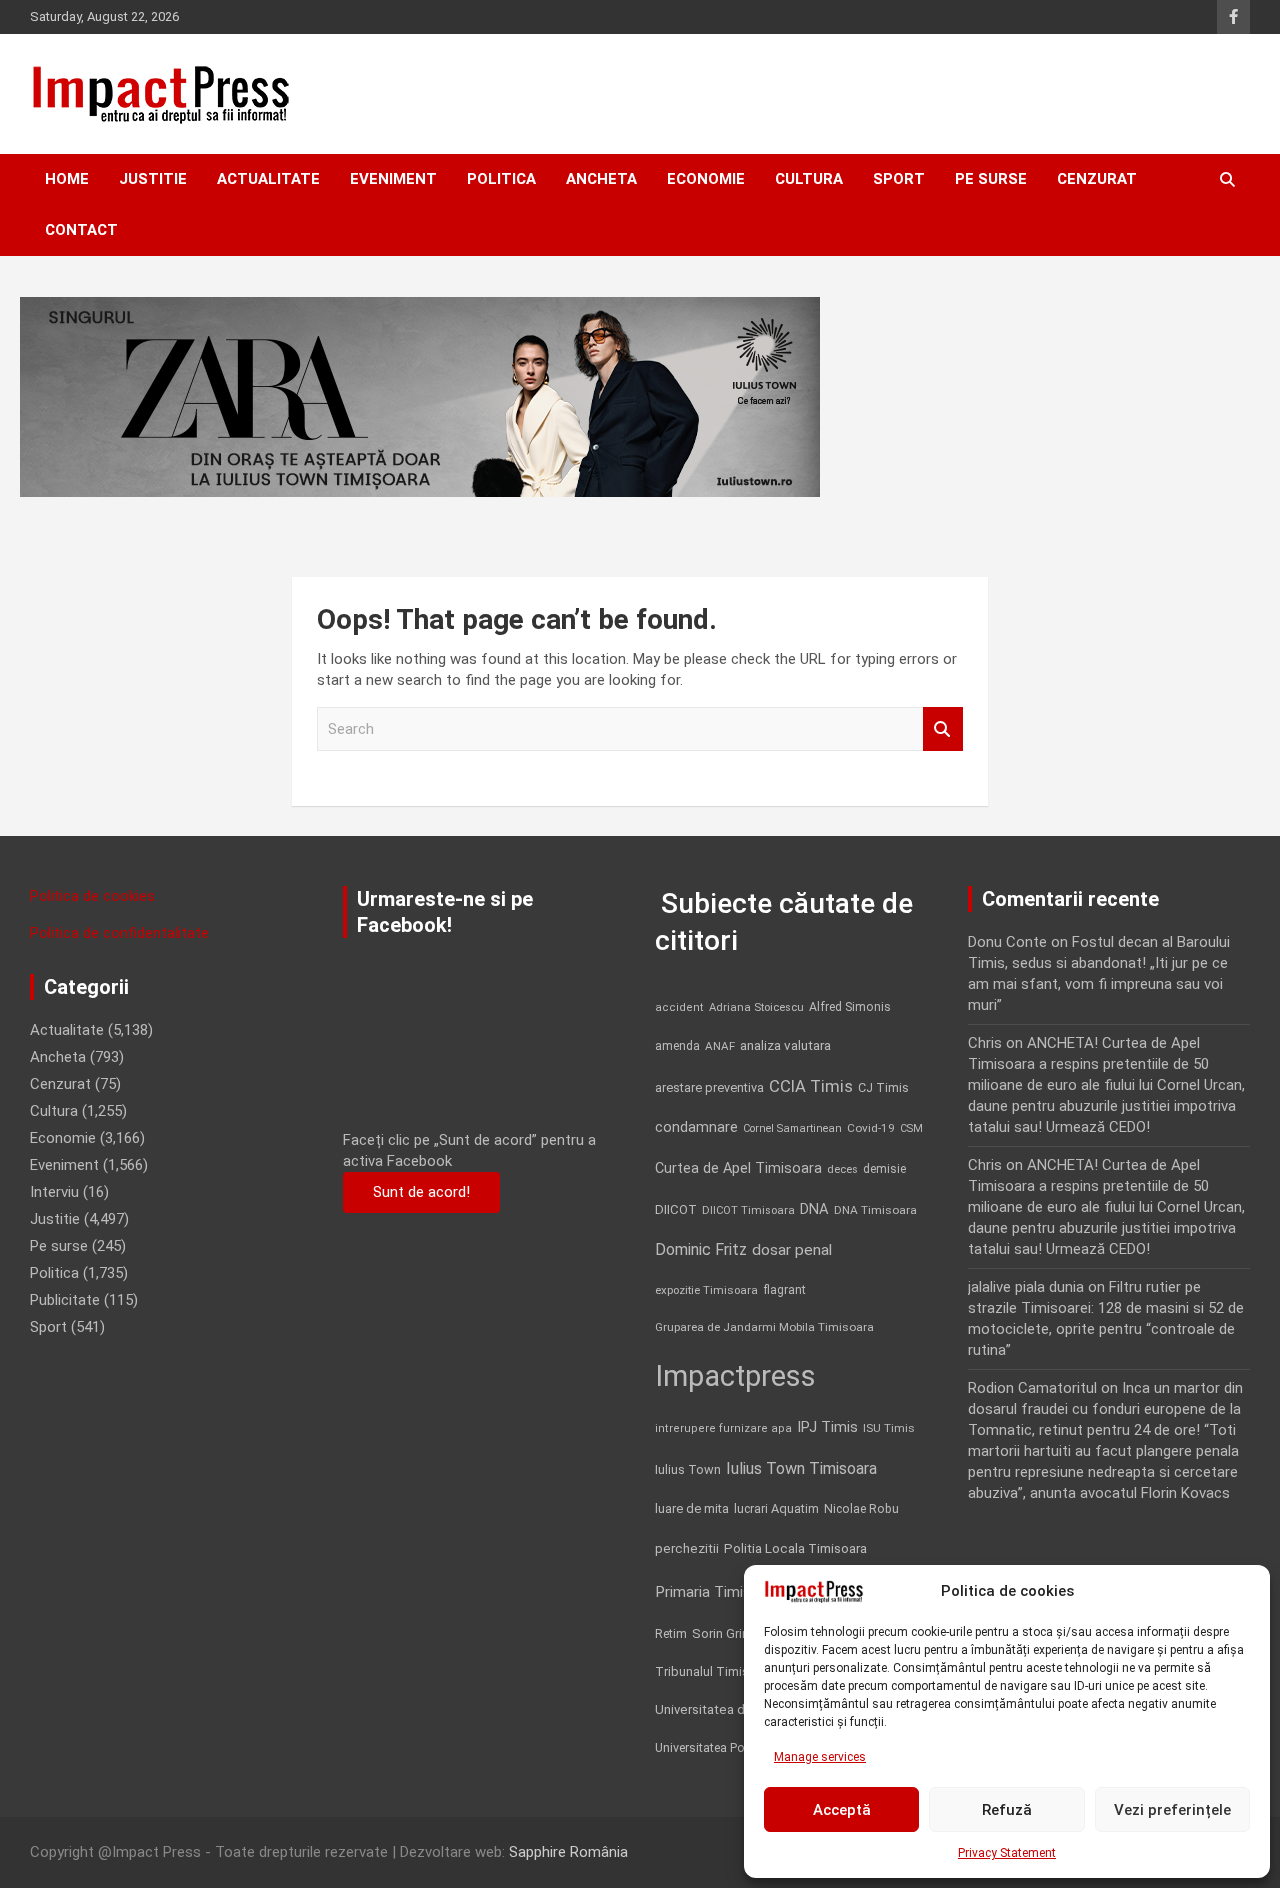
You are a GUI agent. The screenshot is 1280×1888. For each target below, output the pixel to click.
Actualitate (268, 179)
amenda (677, 1046)
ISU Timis (889, 1428)
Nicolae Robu (861, 1509)
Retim (671, 1633)
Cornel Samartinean (792, 1128)
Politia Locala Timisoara (795, 1548)
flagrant (784, 1290)
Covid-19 (871, 1128)
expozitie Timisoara (706, 1290)
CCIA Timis (811, 1086)
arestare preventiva (709, 1087)
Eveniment (393, 179)
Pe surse (991, 179)
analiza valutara (785, 1045)
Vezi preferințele (1172, 1810)
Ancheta (601, 179)
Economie (706, 179)
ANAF (720, 1046)
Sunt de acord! (421, 1192)
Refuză (1007, 1810)
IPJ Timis (827, 1427)
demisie (884, 1169)
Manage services (820, 1757)
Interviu (54, 1192)
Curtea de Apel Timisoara (738, 1168)
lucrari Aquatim (776, 1508)
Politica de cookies (92, 896)
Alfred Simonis (850, 1007)
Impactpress (735, 1376)
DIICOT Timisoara (748, 1210)
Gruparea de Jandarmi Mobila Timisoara (764, 1327)
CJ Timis (883, 1087)
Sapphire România (568, 1852)
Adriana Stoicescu (756, 1007)
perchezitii (687, 1548)
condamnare (696, 1127)
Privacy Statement (1007, 1853)
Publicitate (65, 1300)
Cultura (809, 179)
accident (679, 1007)
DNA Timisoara (875, 1210)
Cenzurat (1097, 179)
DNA (814, 1209)
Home (67, 179)
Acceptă (842, 1810)
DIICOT (676, 1209)
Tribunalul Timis (702, 1671)
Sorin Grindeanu (738, 1633)
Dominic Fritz (701, 1249)
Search (943, 729)
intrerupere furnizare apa (723, 1428)
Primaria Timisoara (718, 1592)
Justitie (153, 179)
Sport (899, 179)
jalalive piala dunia (1026, 1287)
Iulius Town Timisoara (801, 1468)
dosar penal (792, 1250)
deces (842, 1169)
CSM (911, 1128)
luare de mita (692, 1508)
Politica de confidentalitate (119, 933)
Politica (501, 179)
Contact (81, 230)
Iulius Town (688, 1469)
